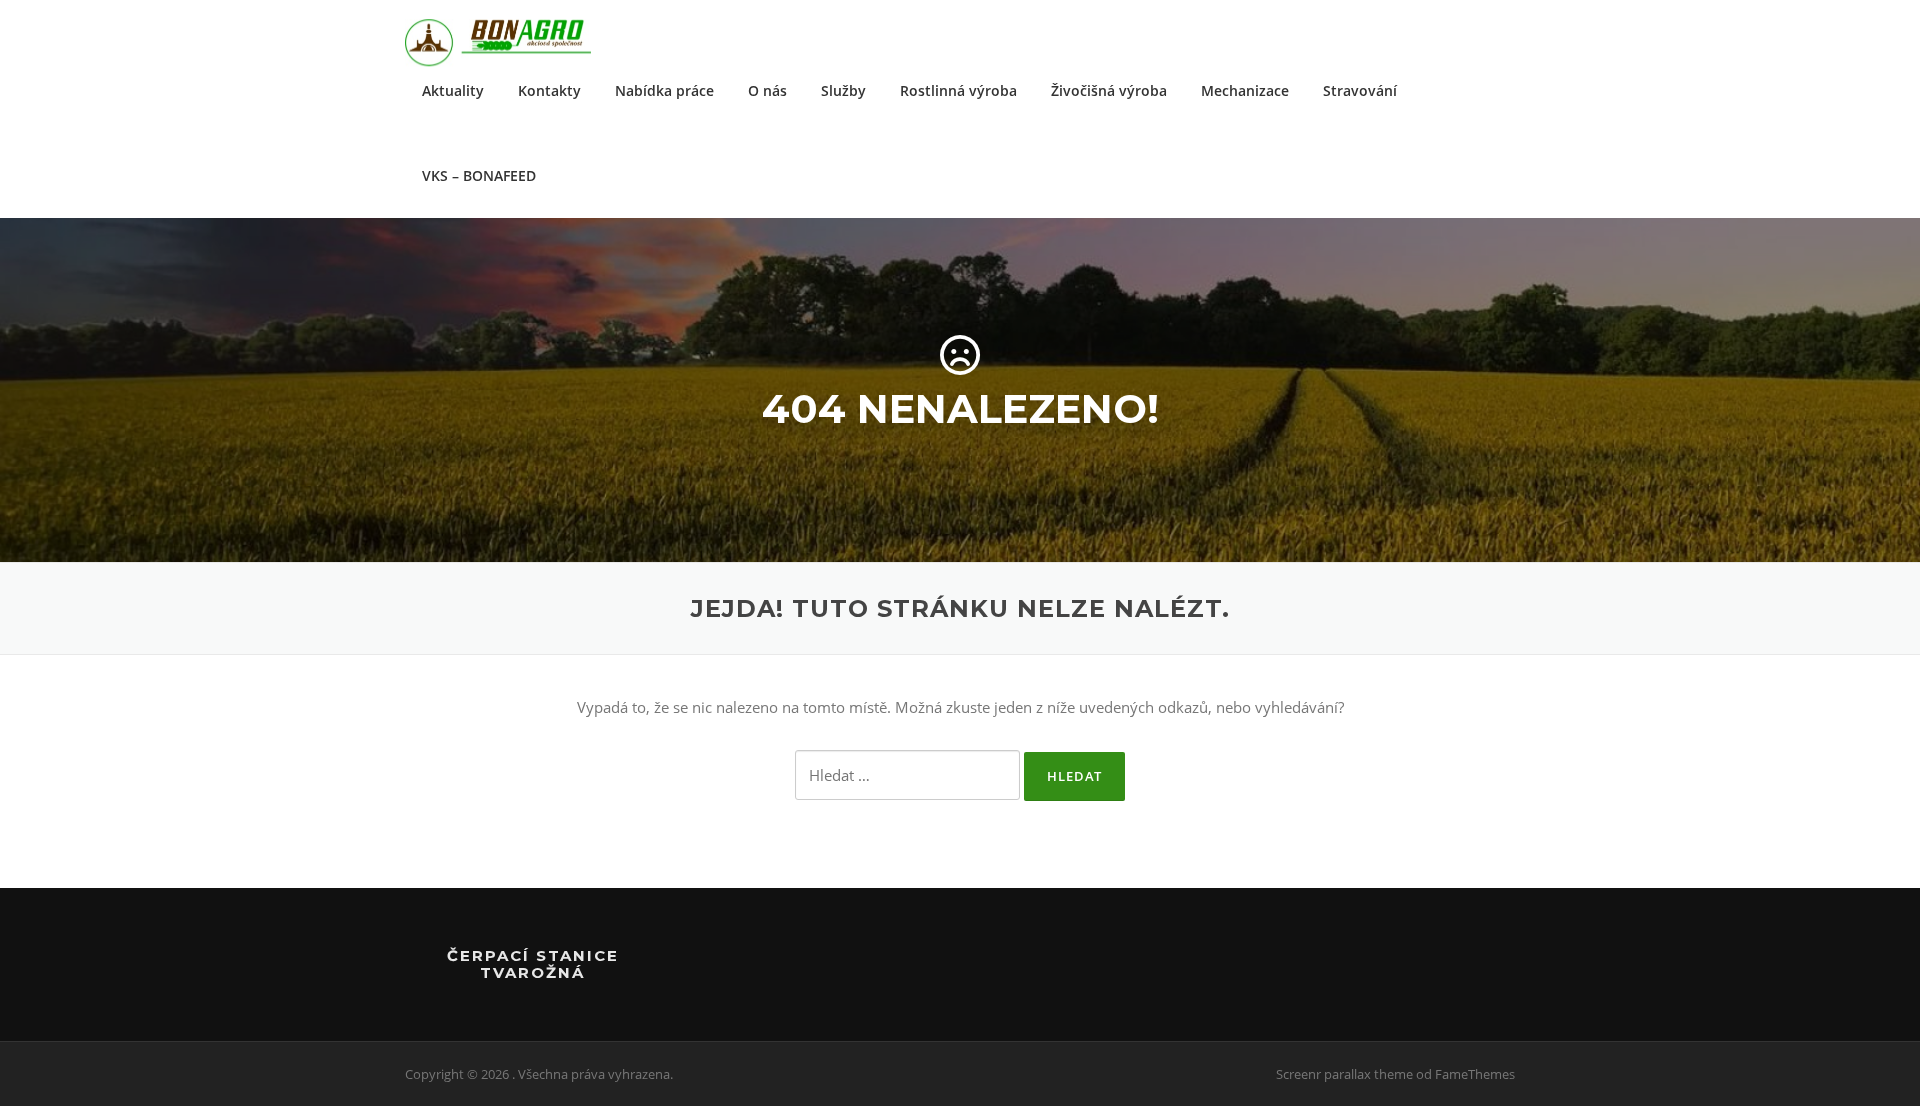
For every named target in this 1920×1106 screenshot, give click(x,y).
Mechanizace (1245, 90)
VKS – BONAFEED (479, 175)
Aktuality (453, 90)
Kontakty (549, 90)
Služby (843, 90)
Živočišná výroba (1109, 90)
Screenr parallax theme (1344, 1074)
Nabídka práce (664, 90)
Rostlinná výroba (958, 90)
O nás (767, 90)
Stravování (1360, 90)
